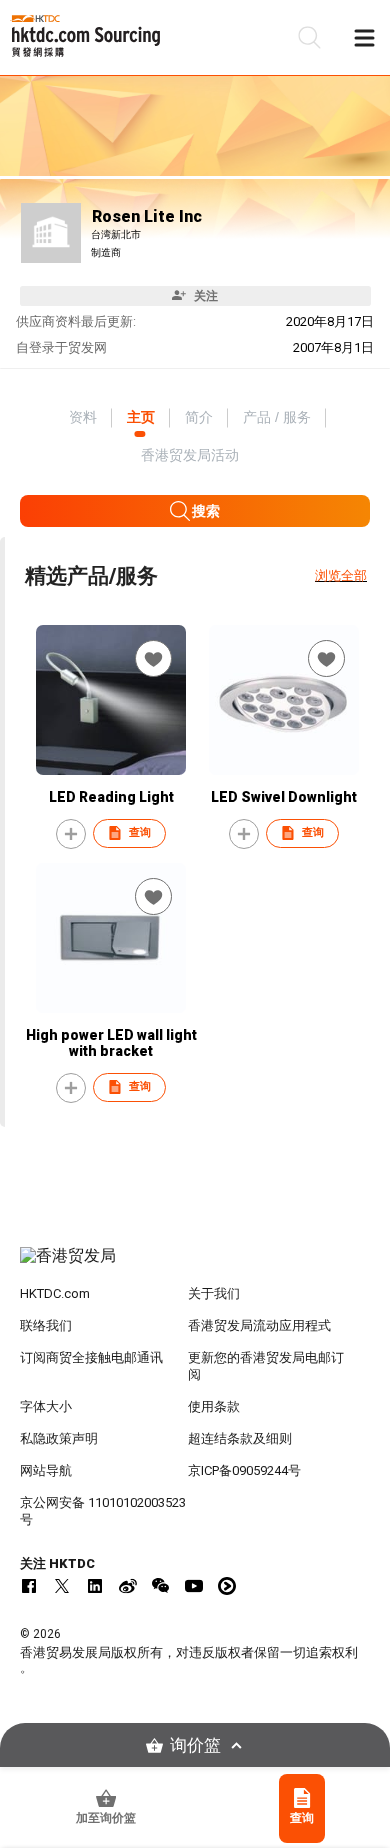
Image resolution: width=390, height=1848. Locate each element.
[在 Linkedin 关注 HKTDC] (95, 1586)
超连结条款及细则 (240, 1438)
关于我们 (214, 1293)
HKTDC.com (55, 1293)
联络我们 (46, 1325)
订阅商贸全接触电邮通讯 (91, 1357)
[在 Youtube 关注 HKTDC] (194, 1586)
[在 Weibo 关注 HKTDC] (128, 1586)
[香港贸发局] (195, 1266)
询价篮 (195, 1745)
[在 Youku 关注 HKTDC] (227, 1586)
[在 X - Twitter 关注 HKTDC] (62, 1586)
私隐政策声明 (59, 1438)
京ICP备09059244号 (244, 1470)
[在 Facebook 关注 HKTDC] (29, 1586)
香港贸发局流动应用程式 (259, 1325)
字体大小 (46, 1406)
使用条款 (214, 1406)
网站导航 (46, 1470)
